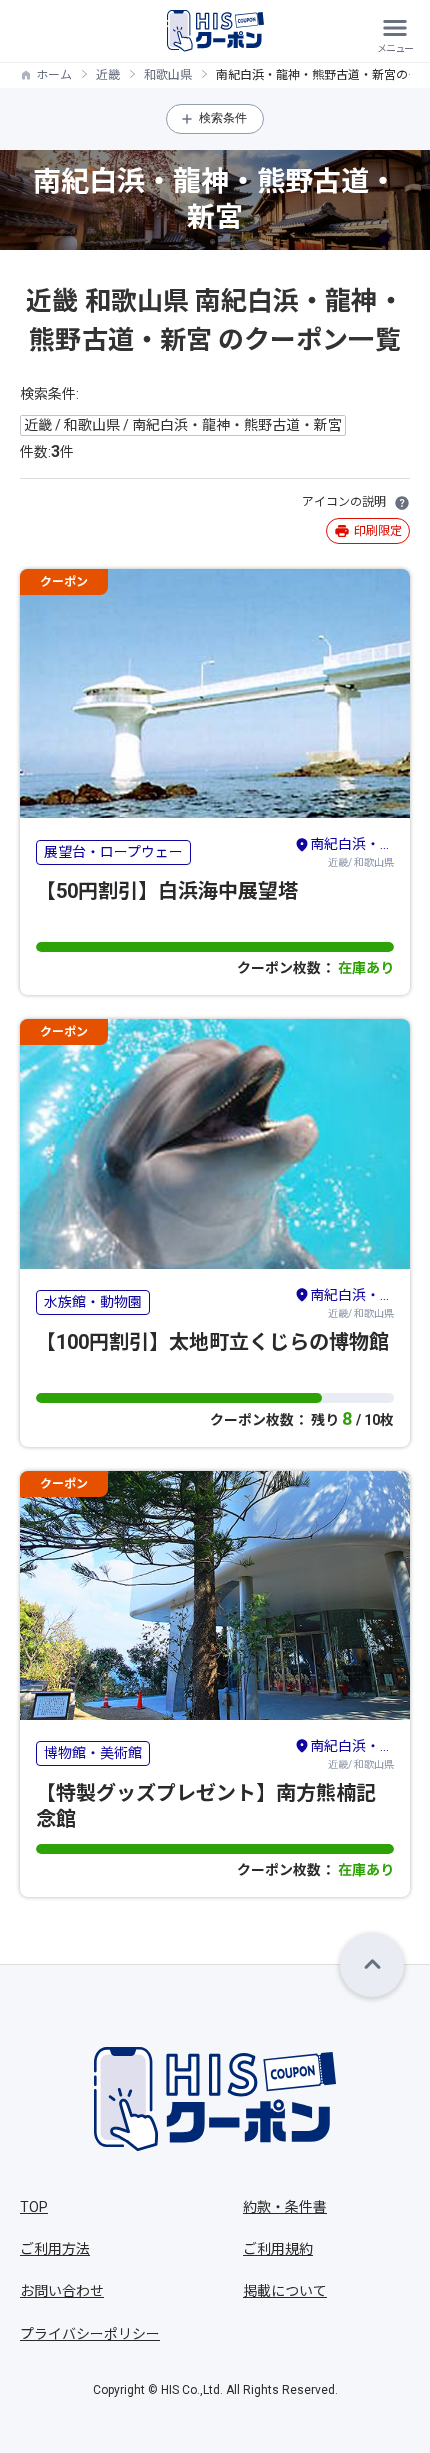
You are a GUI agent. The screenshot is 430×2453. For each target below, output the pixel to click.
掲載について (285, 2291)
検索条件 (223, 118)
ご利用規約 (278, 2249)
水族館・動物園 (93, 1302)
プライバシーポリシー (90, 2334)
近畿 (108, 75)
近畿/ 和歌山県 (352, 852)
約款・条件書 (285, 2207)
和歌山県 (168, 75)
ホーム (54, 75)
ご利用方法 (55, 2249)
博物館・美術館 (93, 1753)
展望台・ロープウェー (113, 852)
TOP (34, 2207)
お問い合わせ (62, 2291)
